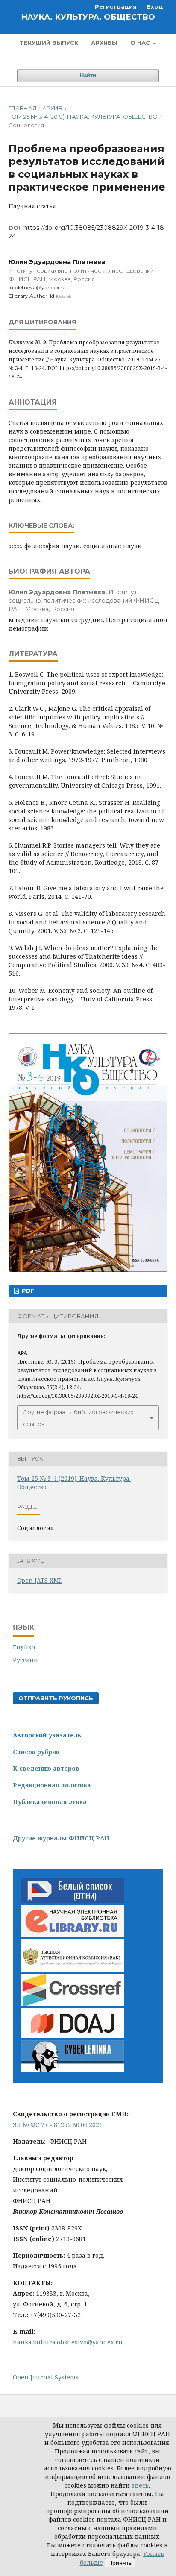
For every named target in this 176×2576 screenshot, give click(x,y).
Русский (25, 1660)
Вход (155, 6)
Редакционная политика (52, 1785)
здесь (140, 2485)
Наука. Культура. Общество (88, 17)
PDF (27, 1291)
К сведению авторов (46, 1768)
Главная (23, 108)
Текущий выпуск (49, 43)
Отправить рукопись (56, 1698)
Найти (88, 75)
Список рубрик (36, 1752)
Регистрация (116, 6)
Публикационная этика (50, 1802)
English (24, 1647)
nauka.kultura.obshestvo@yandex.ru (68, 2342)
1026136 (63, 296)
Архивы (104, 43)
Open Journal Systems (46, 2377)
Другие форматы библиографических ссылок (78, 1418)
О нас (141, 43)
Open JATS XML (40, 1580)
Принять (120, 2563)
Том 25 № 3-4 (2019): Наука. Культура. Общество (83, 117)
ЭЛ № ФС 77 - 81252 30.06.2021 (58, 2125)
